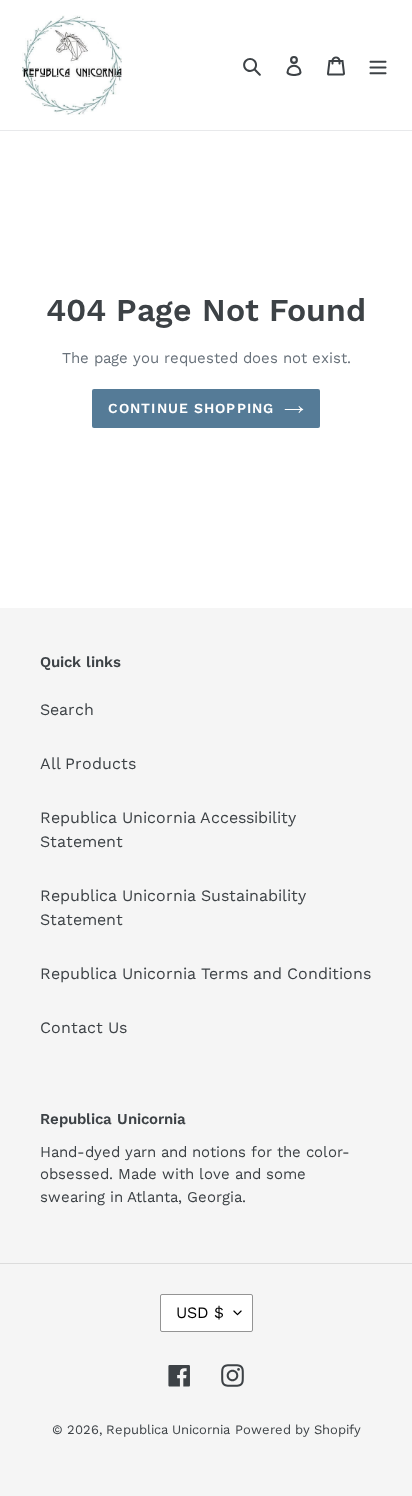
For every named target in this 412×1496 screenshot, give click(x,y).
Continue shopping (191, 408)
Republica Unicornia (168, 1429)
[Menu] (378, 65)
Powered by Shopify (298, 1429)
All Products (88, 763)
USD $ (200, 1312)
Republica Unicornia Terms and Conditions (205, 973)
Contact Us (83, 1027)
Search (67, 709)
